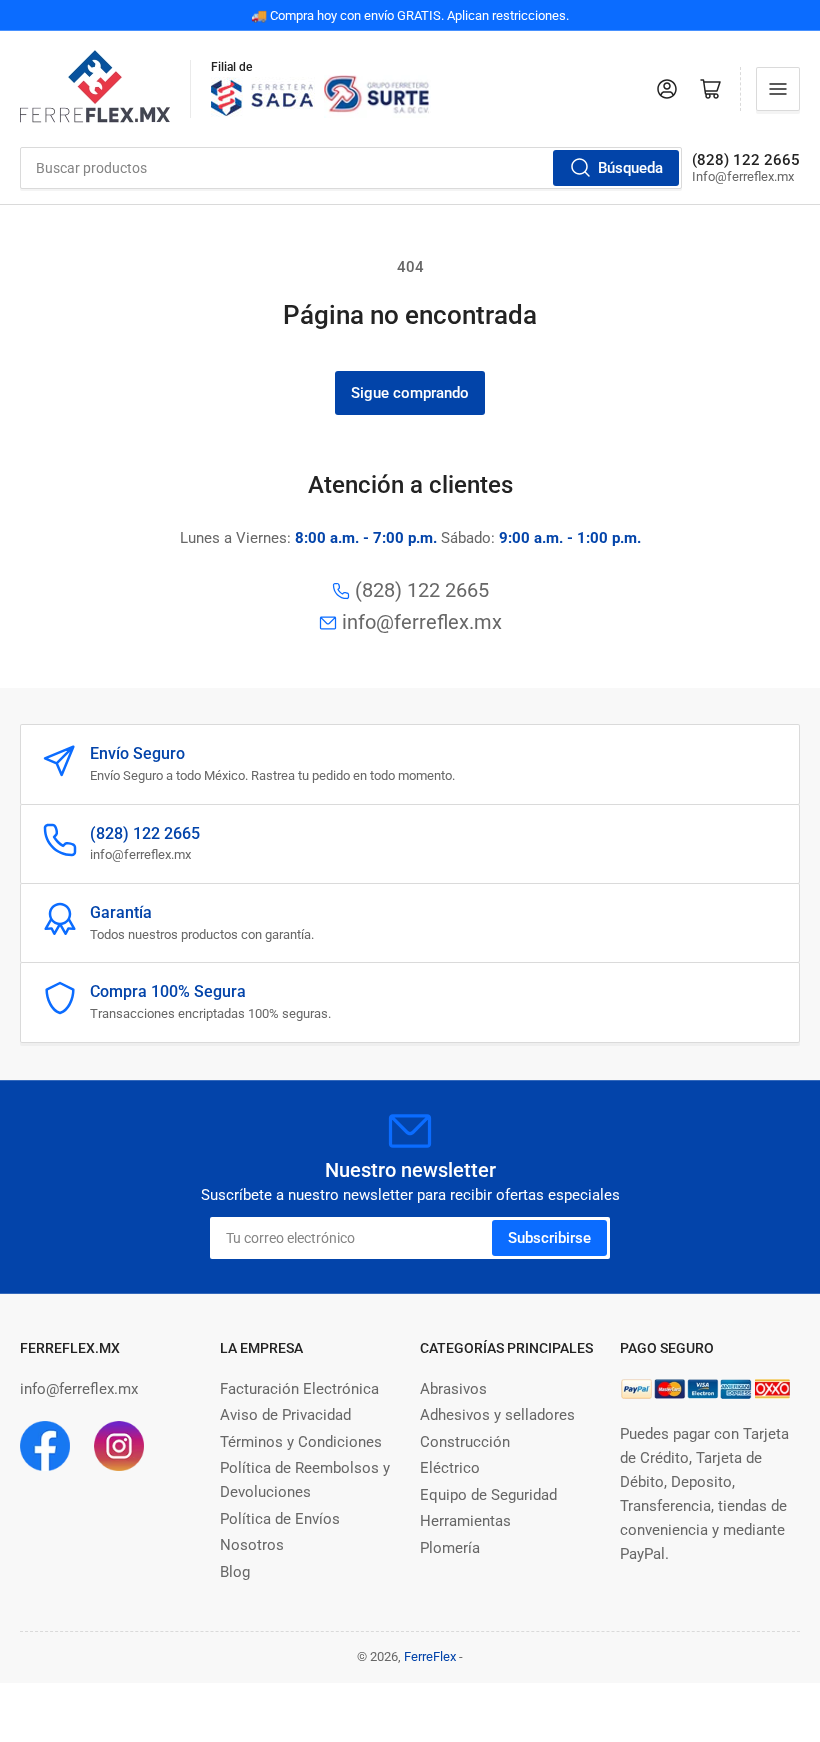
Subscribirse (549, 1238)
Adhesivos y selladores (497, 1415)
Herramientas (465, 1521)
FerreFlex (430, 1656)
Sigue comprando (410, 393)
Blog (235, 1572)
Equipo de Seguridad (488, 1495)
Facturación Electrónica (299, 1389)
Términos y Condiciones (301, 1442)
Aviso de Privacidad (285, 1415)
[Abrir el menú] (778, 89)
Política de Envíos (280, 1519)
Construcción (465, 1442)
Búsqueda (630, 168)
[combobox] (351, 168)
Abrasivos (453, 1389)
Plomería (450, 1548)
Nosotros (252, 1545)
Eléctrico (450, 1468)
